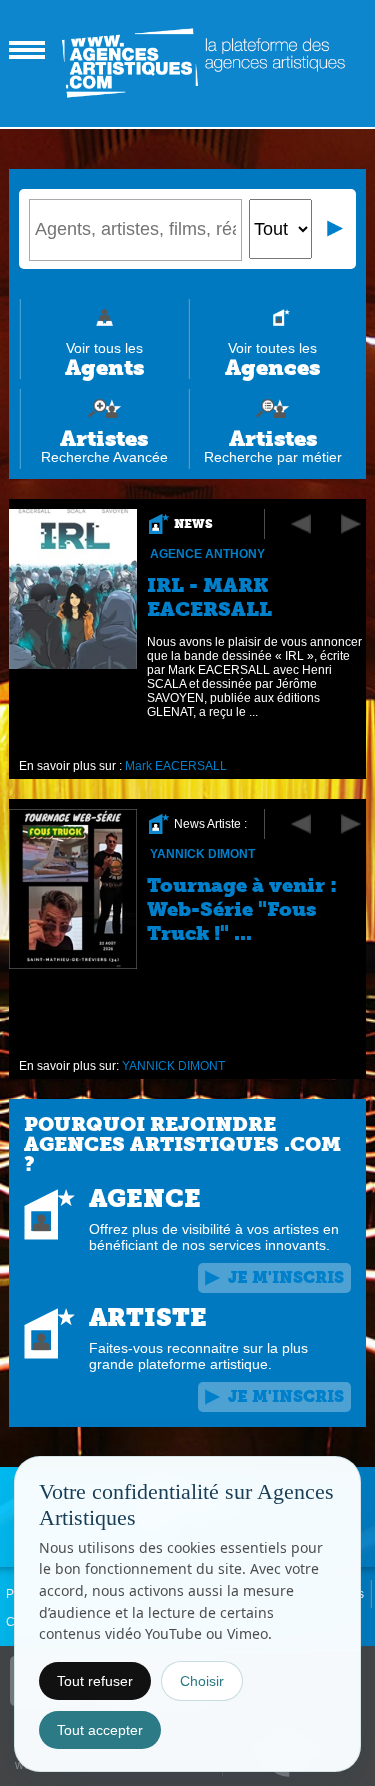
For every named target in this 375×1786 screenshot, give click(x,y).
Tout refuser (95, 1681)
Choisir (202, 1681)
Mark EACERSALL (176, 766)
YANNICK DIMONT (202, 854)
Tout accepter (100, 1730)
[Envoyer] (336, 229)
